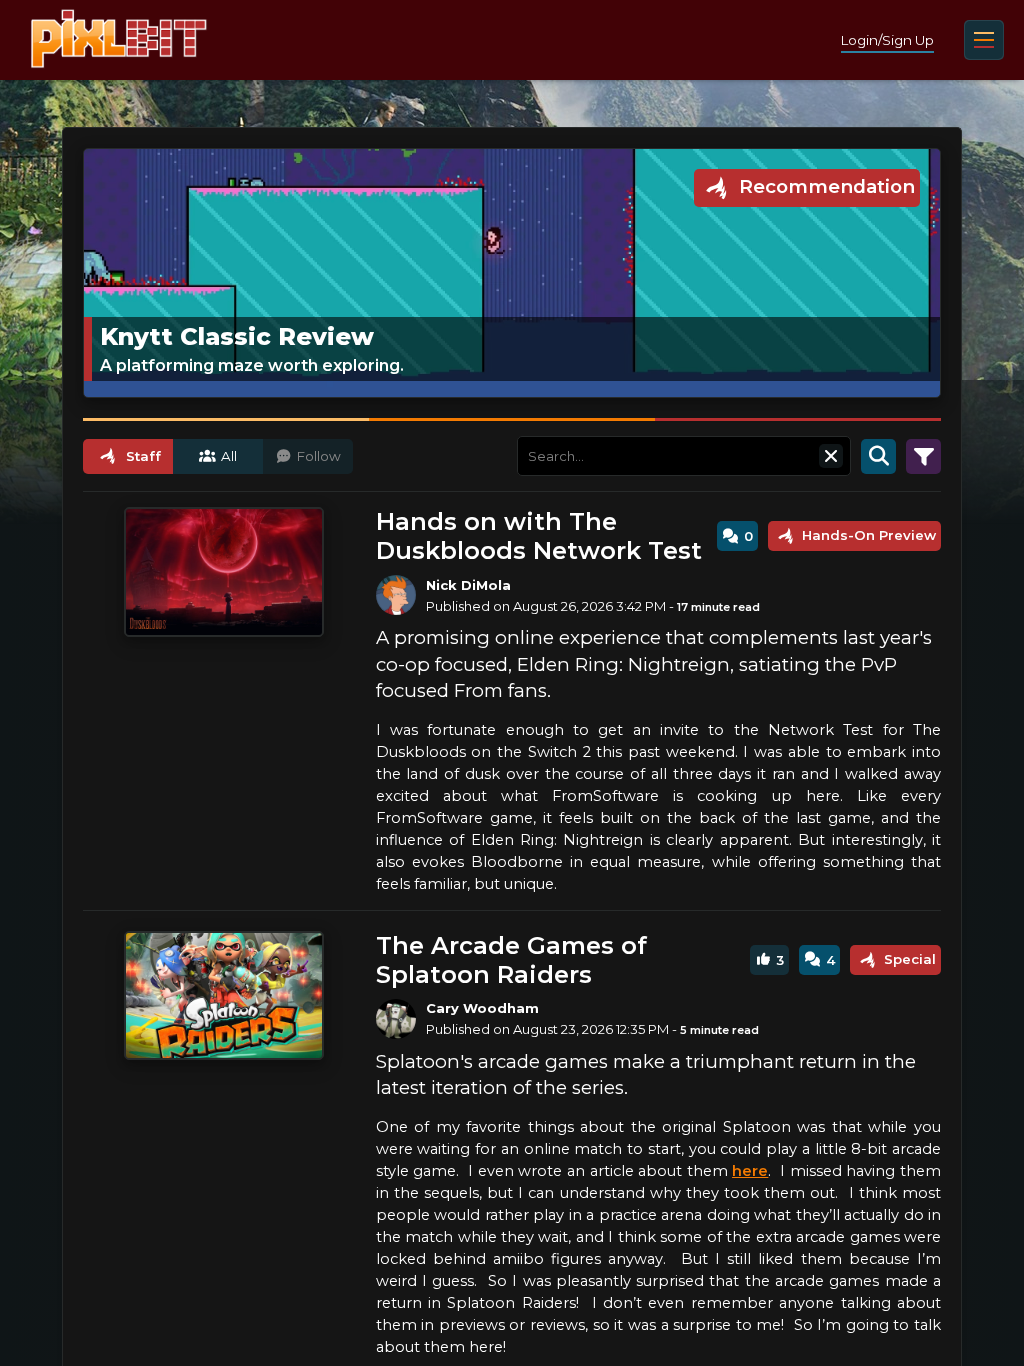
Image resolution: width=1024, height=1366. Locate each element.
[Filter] (923, 456)
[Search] (878, 456)
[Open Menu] (984, 40)
